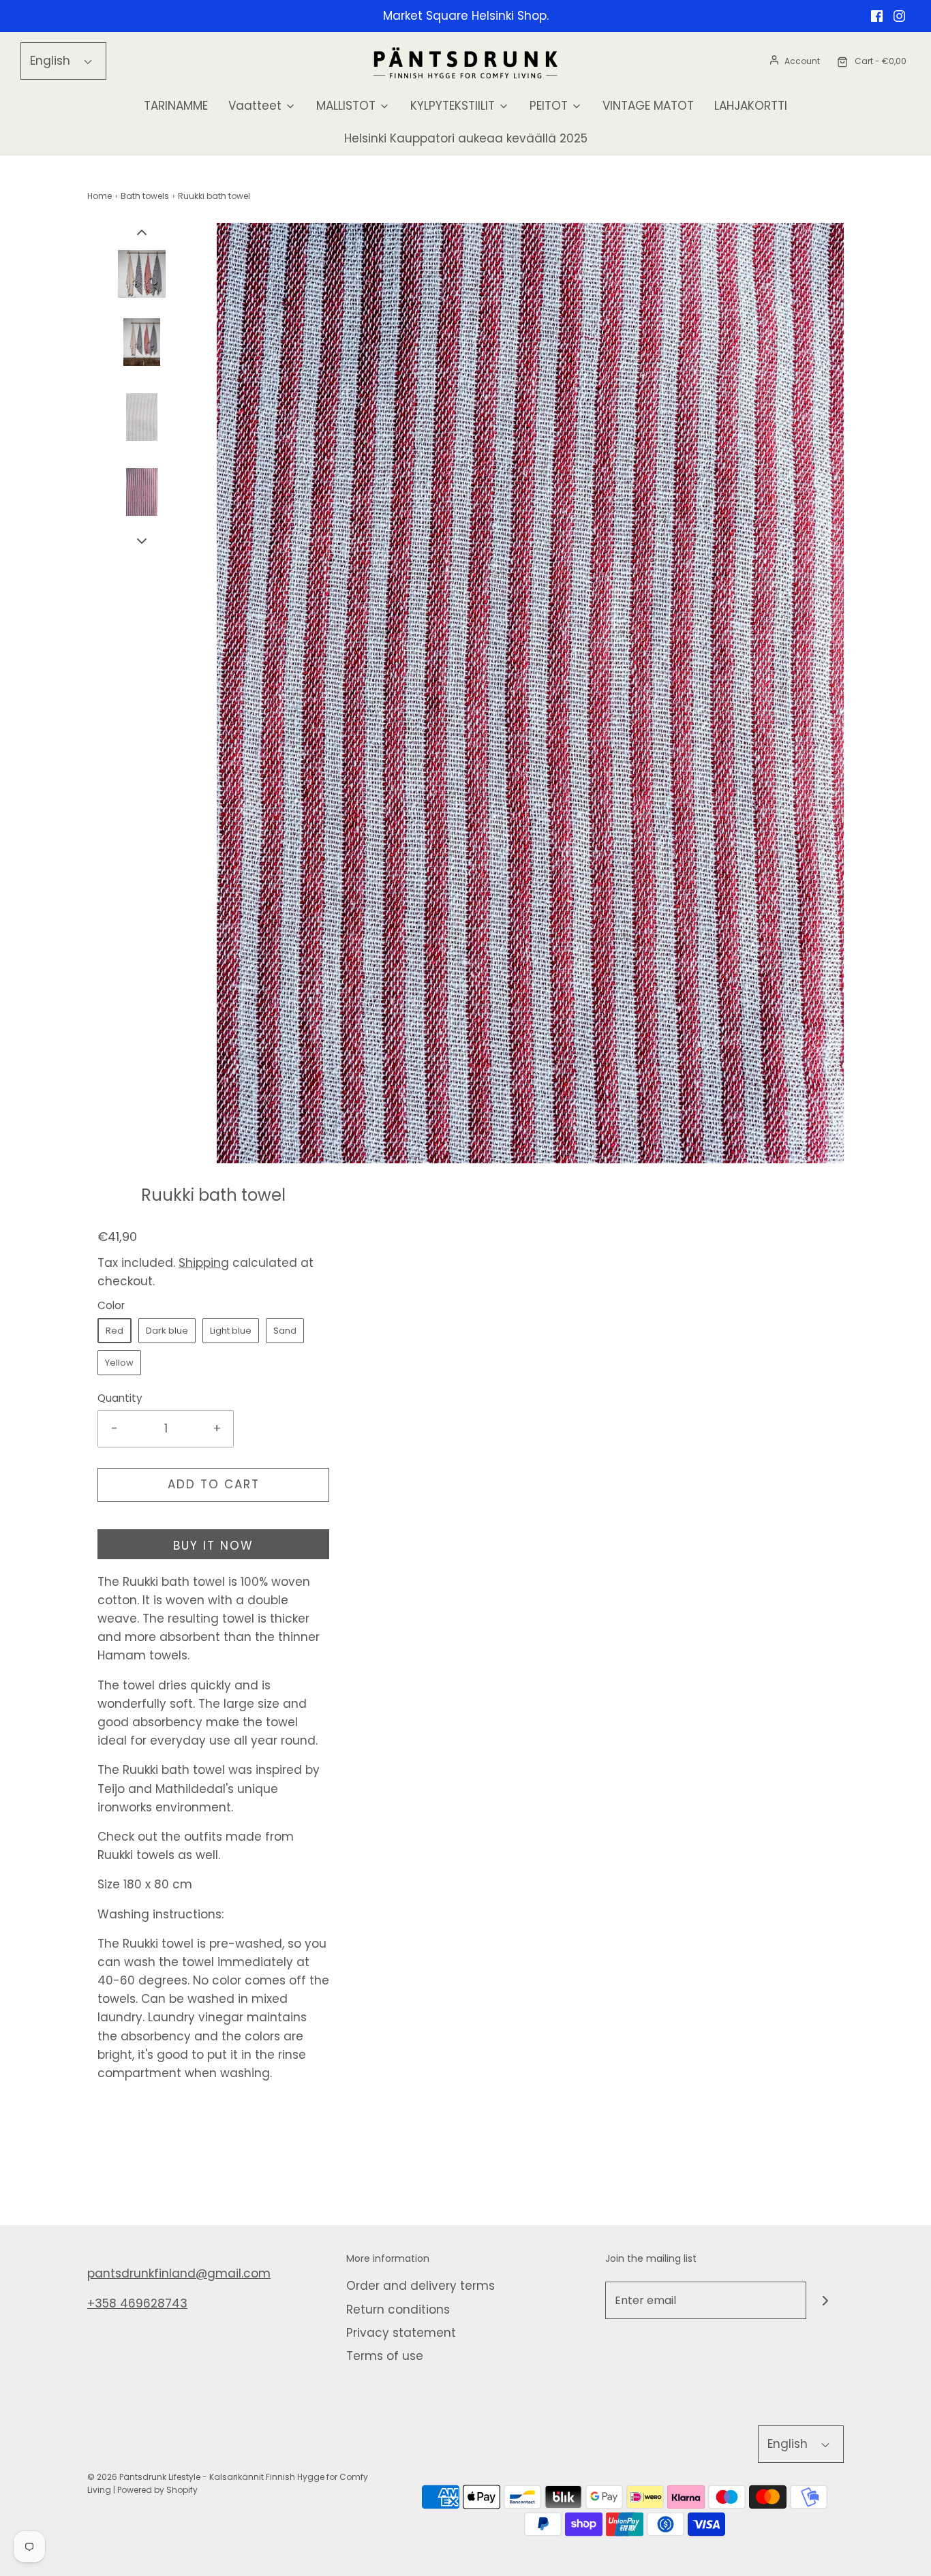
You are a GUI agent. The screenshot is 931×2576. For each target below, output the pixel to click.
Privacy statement (401, 2333)
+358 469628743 (137, 2303)
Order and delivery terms (421, 2286)
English (52, 61)
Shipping (204, 1263)
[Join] (825, 2300)
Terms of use (385, 2356)
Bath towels (145, 196)
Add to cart (214, 1484)
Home (100, 196)
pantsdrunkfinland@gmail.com (179, 2273)
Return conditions (398, 2310)
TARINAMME (176, 106)
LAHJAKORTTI (751, 106)
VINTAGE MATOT (648, 106)
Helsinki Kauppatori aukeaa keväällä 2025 (466, 138)
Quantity (120, 1398)
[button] (142, 232)
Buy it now (213, 1546)
